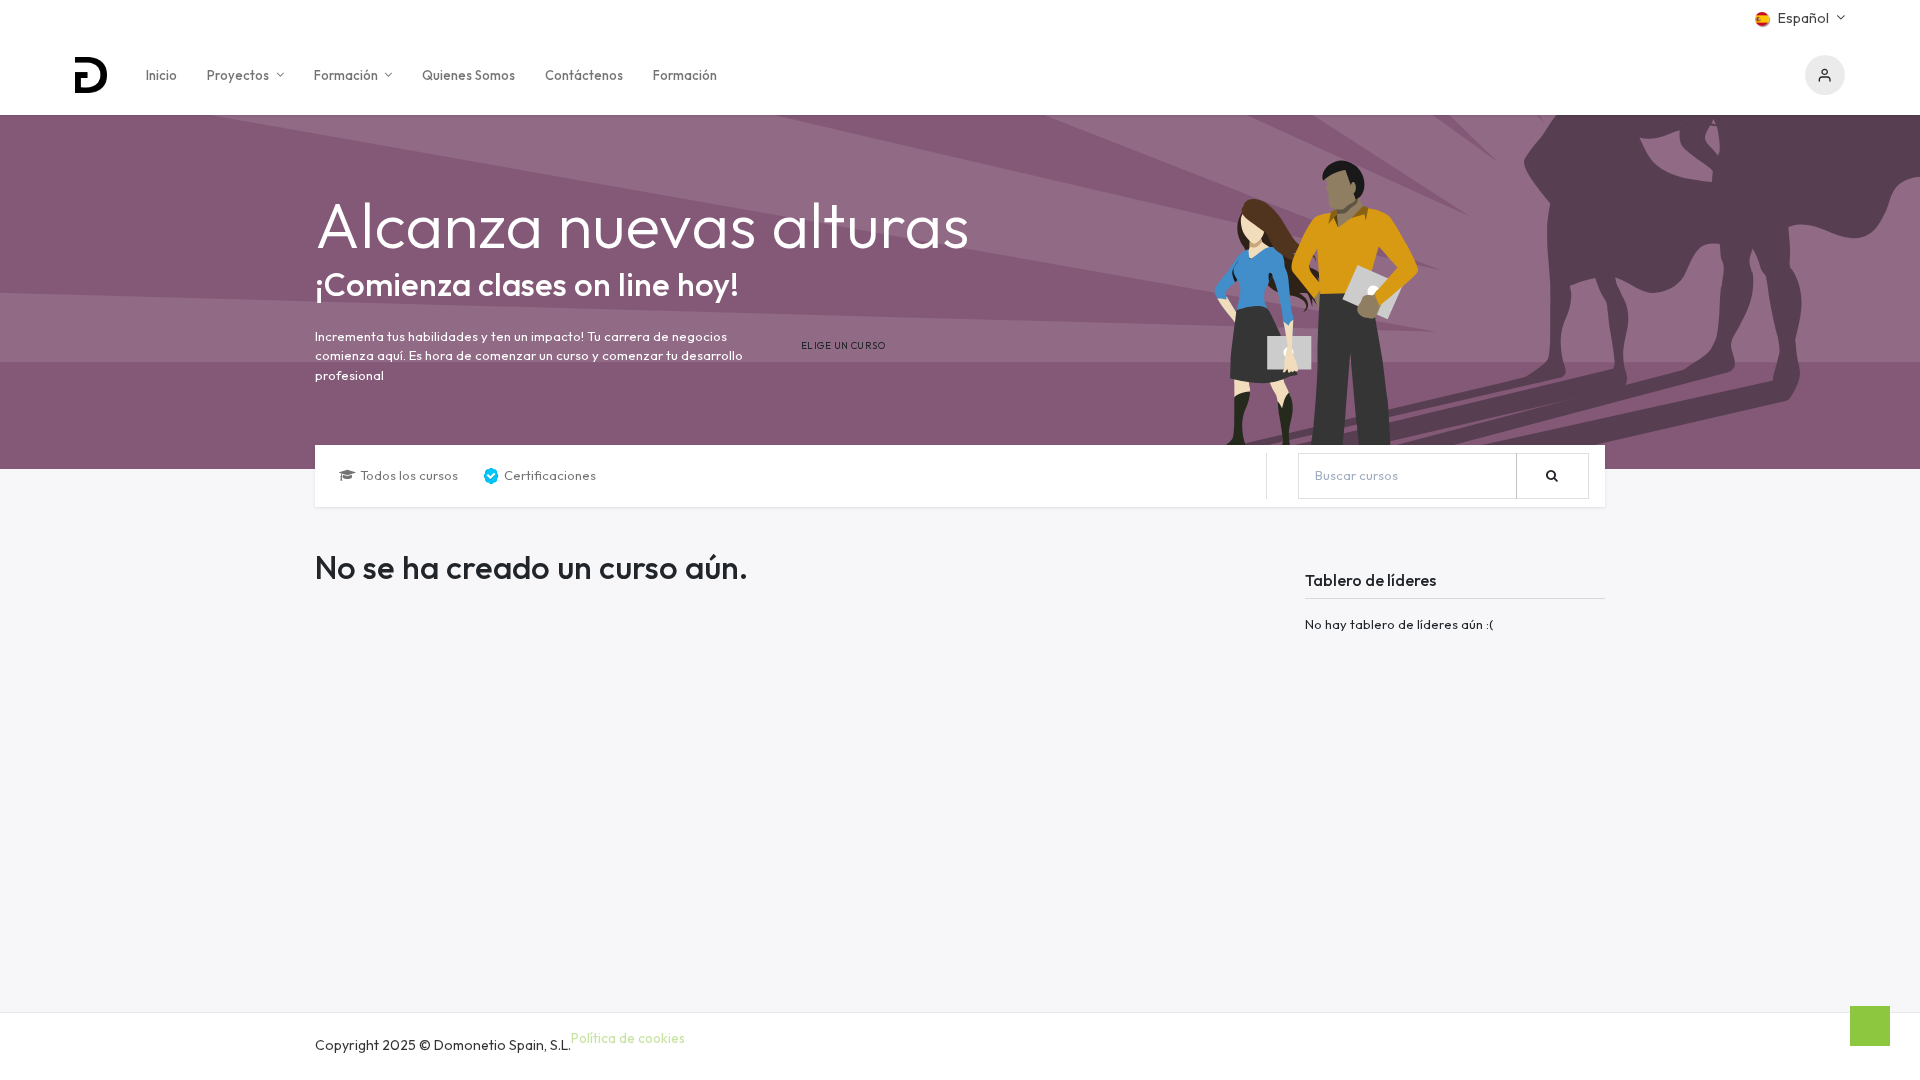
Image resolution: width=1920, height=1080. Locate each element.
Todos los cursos (409, 475)
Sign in (1825, 75)
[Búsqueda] (1552, 476)
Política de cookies (628, 1038)
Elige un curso (843, 345)
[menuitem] (161, 75)
